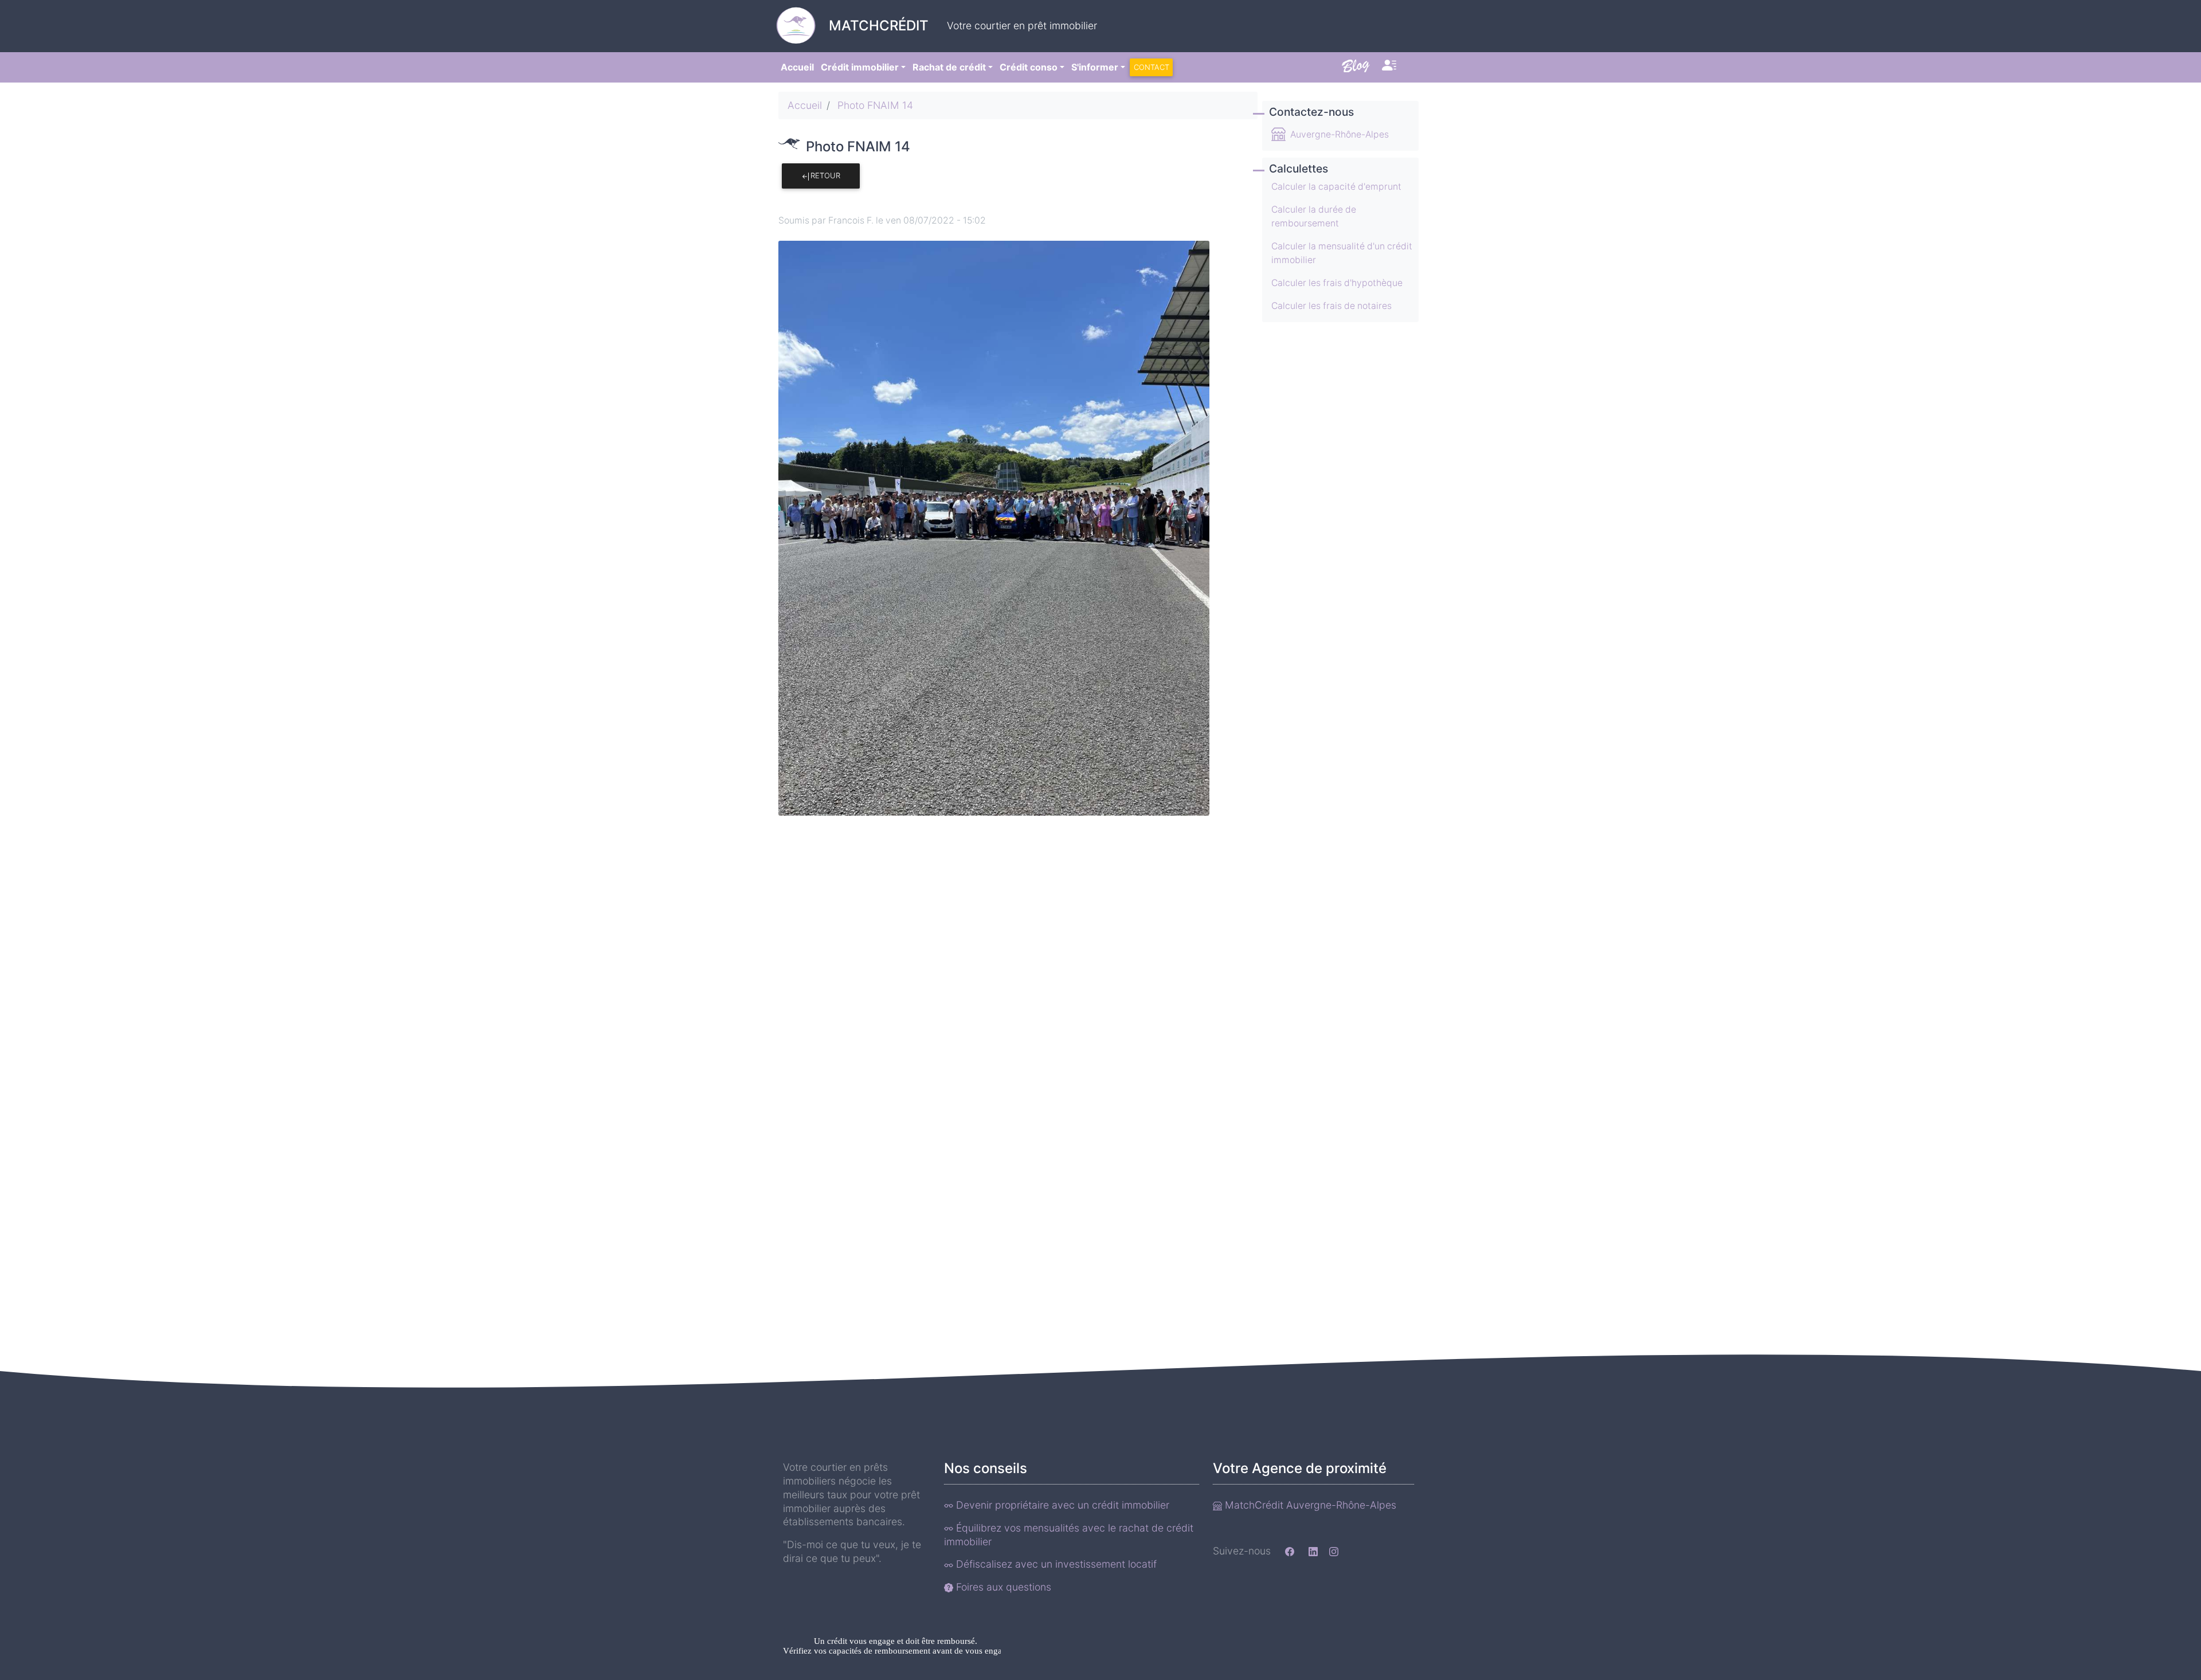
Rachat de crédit (949, 67)
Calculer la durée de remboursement (1314, 216)
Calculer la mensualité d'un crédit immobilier (1342, 253)
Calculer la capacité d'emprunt (1336, 187)
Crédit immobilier (860, 67)
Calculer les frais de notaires (1331, 306)
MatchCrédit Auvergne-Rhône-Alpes (1309, 1505)
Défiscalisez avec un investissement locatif (1055, 1564)
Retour (825, 175)
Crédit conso (1029, 67)
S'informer (1095, 67)
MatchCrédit (879, 26)
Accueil (797, 67)
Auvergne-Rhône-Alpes (1340, 134)
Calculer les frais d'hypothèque (1337, 283)
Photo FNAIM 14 (875, 105)
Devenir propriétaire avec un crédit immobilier (1061, 1505)
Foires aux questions (1002, 1587)
